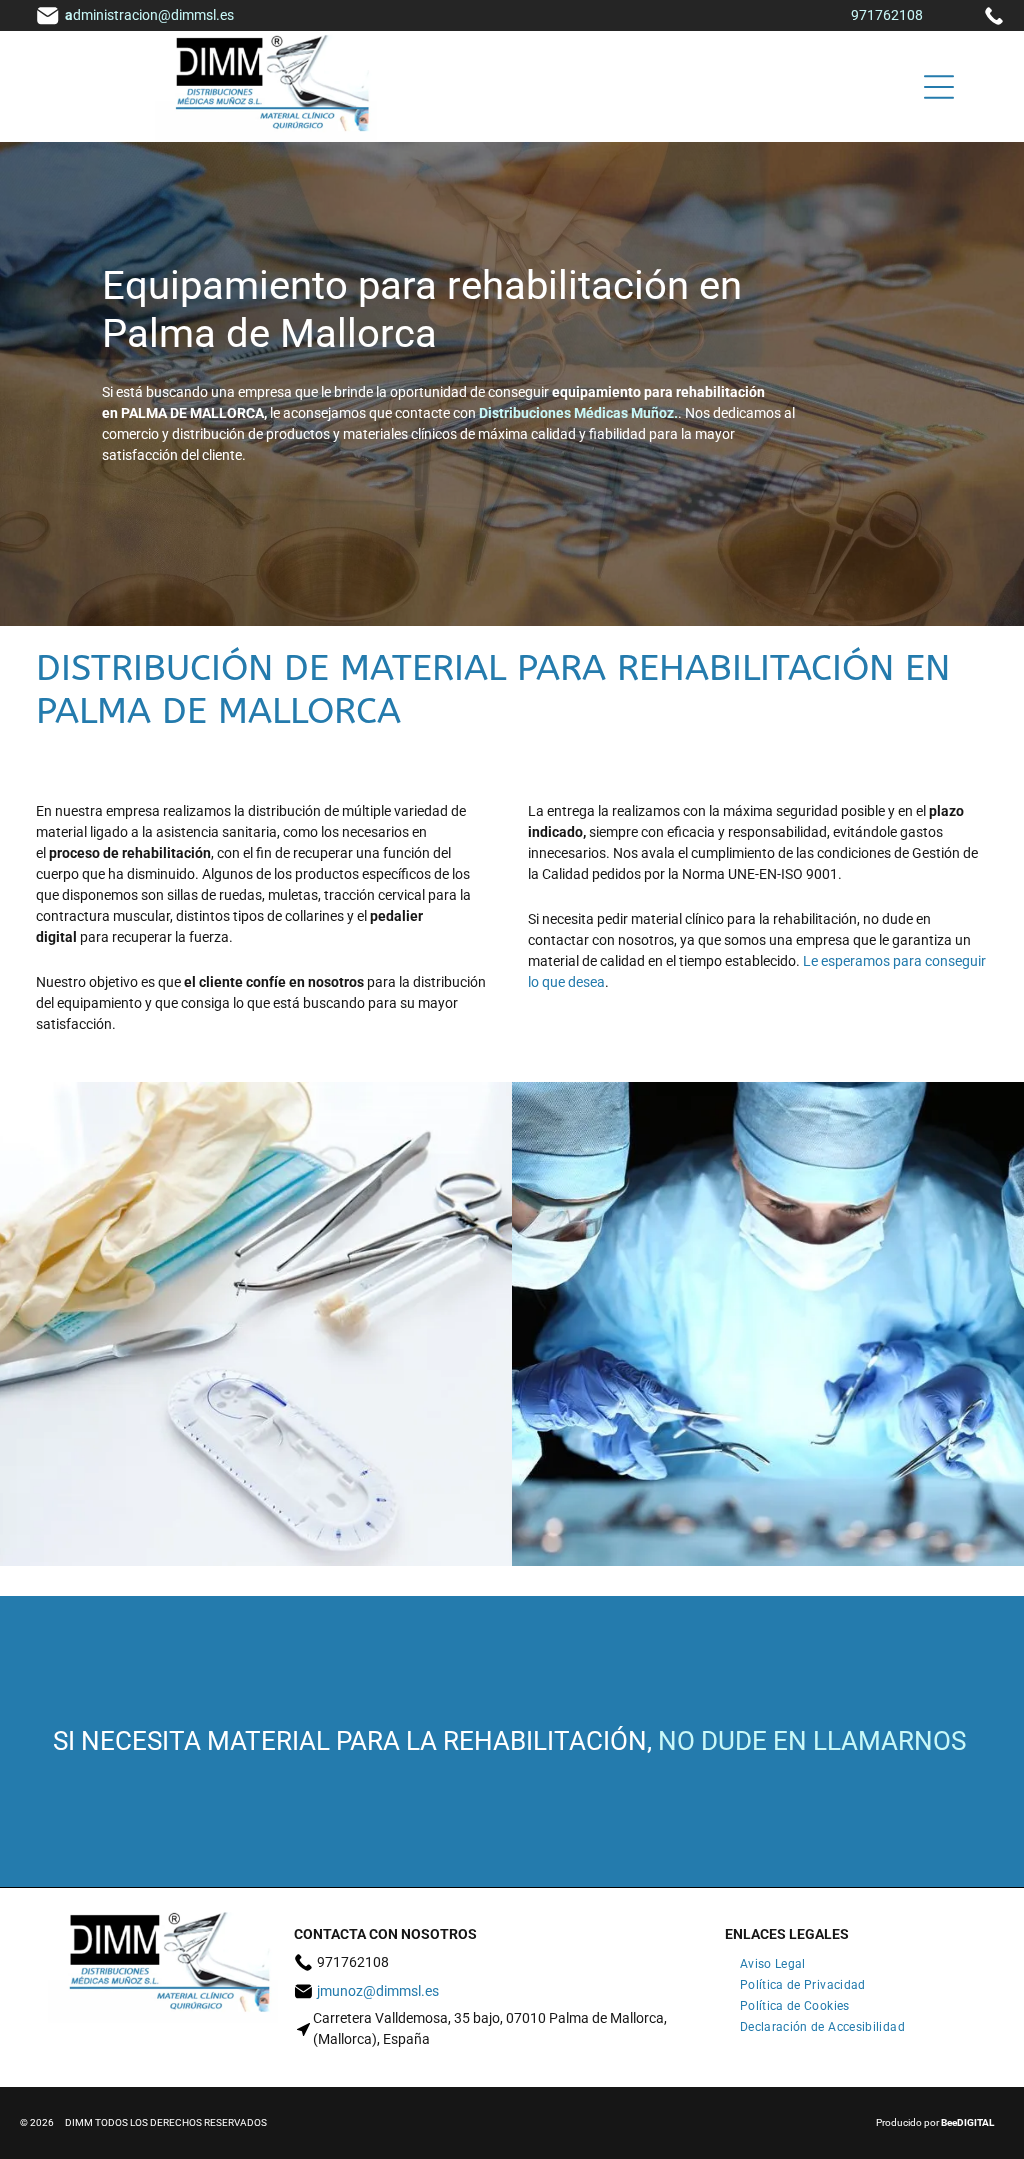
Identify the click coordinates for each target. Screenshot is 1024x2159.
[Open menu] (939, 87)
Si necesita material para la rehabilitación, (352, 1741)
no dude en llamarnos (812, 1741)
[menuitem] (773, 1960)
